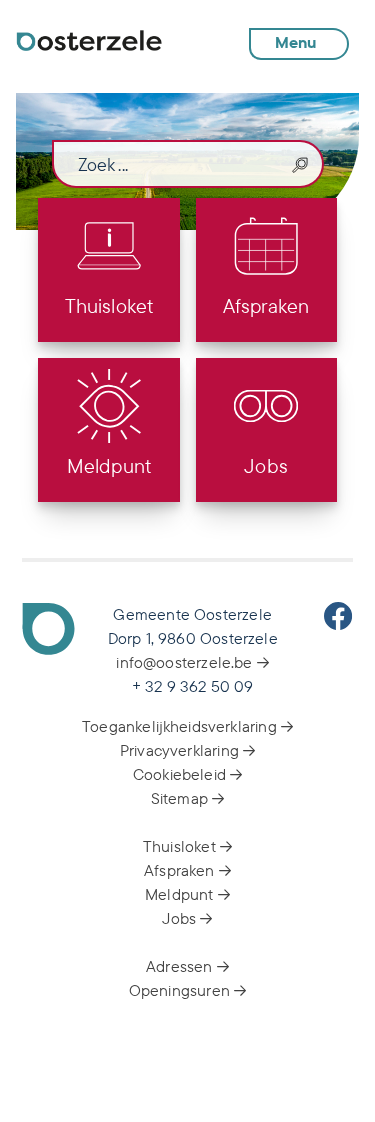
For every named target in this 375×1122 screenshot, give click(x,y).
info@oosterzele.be (186, 662)
